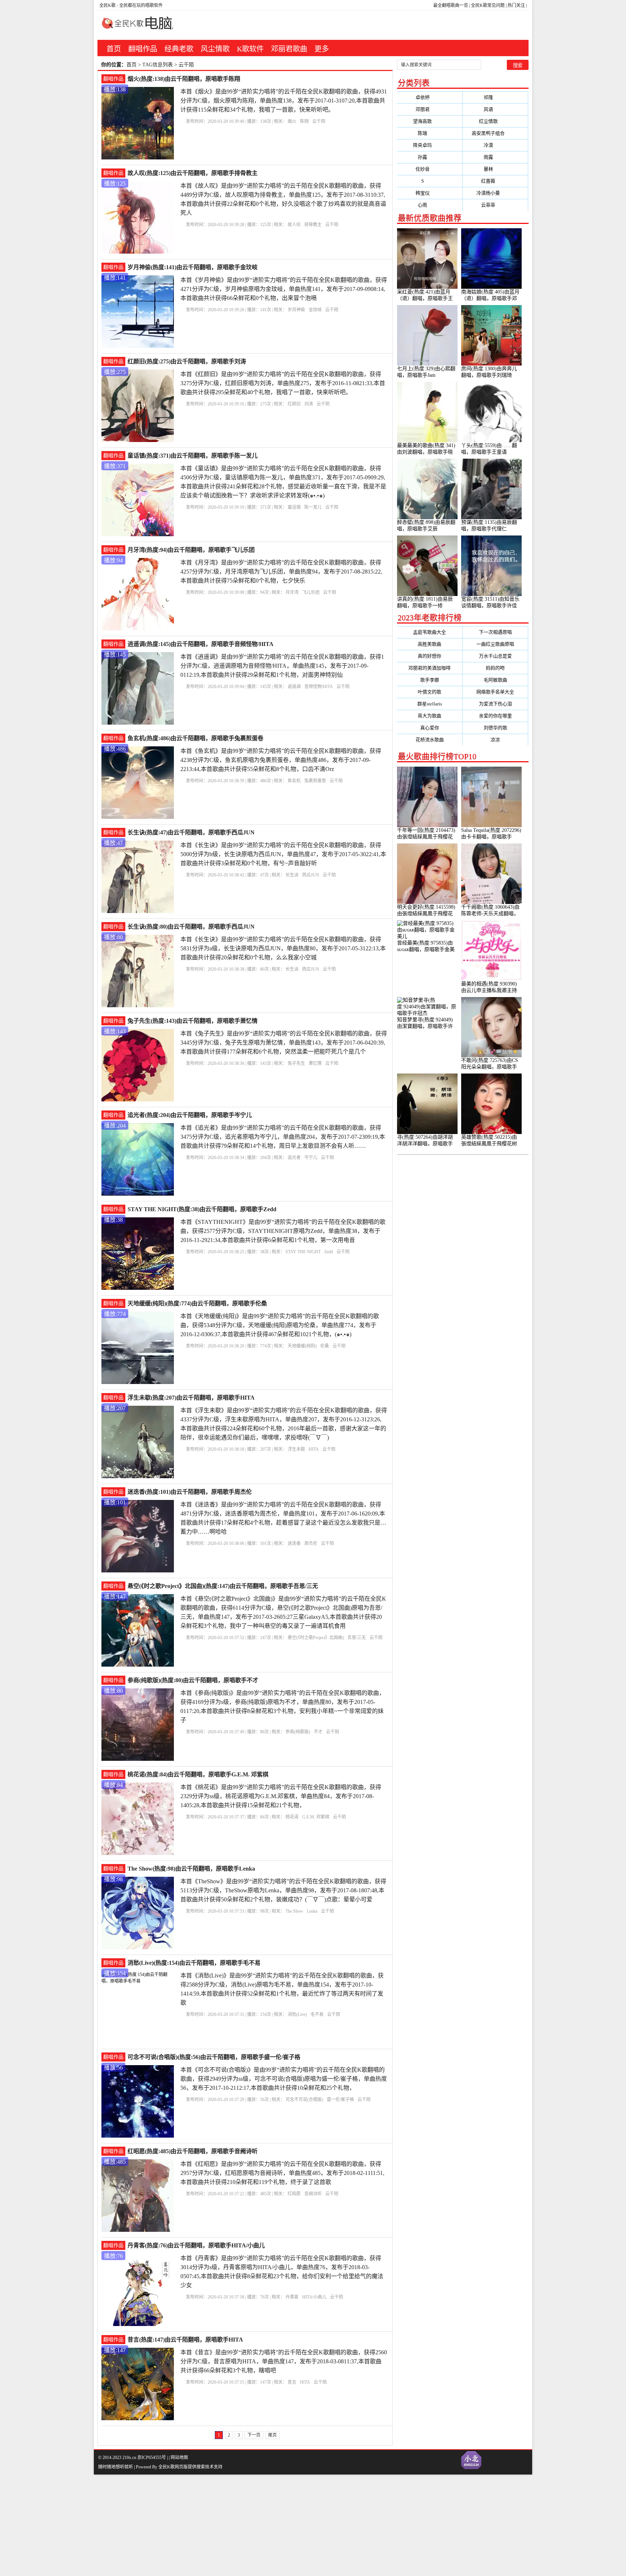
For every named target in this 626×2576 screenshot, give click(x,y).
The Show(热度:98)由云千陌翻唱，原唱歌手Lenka (191, 1869)
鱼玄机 (294, 781)
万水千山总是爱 (495, 656)
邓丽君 (430, 109)
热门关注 (516, 5)
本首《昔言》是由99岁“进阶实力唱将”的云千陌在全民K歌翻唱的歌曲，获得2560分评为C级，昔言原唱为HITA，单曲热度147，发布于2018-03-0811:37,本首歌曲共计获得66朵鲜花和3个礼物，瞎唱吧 (284, 2361)
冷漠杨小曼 (495, 193)
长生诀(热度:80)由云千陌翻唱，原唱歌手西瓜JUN (191, 927)
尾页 (272, 2435)
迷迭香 (294, 1543)
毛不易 (317, 2014)
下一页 (254, 2435)
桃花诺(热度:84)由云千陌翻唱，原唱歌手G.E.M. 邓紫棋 (198, 1774)
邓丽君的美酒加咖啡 (429, 668)
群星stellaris (430, 704)
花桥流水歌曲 (430, 740)
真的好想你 (429, 656)
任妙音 (430, 169)
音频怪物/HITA (319, 687)
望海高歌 (429, 121)
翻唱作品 (143, 49)
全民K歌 (107, 5)
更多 (322, 49)
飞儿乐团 (311, 592)
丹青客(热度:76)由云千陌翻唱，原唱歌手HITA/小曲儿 (196, 2245)
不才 (318, 1732)
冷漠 (495, 145)
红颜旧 (294, 404)
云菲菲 (495, 205)
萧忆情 (315, 1063)
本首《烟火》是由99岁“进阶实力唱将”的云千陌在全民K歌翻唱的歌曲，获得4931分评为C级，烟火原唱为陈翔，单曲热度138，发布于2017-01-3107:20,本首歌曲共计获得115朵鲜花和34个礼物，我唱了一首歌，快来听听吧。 (284, 101)
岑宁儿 (311, 1158)
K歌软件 (250, 49)
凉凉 (495, 740)
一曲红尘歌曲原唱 (495, 644)
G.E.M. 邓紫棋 (316, 1817)
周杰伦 (311, 1543)
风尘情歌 (215, 49)
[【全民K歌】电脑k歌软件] (135, 27)
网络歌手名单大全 (495, 692)
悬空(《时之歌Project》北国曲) (316, 1638)
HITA (314, 1449)
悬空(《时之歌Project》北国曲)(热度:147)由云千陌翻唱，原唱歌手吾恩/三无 (223, 1586)
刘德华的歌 (495, 728)
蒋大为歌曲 (429, 716)
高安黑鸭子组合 (495, 133)
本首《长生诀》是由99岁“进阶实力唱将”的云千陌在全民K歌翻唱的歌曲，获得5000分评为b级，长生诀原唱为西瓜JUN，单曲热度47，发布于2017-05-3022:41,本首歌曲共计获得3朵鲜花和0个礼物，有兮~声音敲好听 (283, 854)
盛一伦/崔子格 (340, 2100)
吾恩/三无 (357, 1638)
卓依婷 (430, 97)
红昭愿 (294, 2194)
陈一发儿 (313, 507)
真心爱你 (430, 728)
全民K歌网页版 (173, 2467)
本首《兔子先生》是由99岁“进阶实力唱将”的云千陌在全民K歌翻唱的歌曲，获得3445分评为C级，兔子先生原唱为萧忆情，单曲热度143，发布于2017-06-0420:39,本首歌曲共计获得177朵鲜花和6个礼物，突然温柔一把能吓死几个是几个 (284, 1043)
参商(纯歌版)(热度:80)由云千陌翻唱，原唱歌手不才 (193, 1680)
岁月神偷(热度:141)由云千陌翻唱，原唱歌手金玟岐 (193, 267)
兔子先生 (296, 1063)
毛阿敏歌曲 (495, 680)
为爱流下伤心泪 (495, 704)
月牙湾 (292, 592)
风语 (495, 109)
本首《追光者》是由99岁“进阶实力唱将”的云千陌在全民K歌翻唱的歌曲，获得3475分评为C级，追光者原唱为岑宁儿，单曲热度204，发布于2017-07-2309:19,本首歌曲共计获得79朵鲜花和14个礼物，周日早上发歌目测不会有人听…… (283, 1137)
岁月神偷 (296, 310)
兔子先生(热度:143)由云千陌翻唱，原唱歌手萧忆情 (193, 1021)
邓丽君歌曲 (289, 49)
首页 (114, 49)
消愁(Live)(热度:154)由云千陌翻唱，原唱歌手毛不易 (194, 1963)
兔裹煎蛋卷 (315, 781)
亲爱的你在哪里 (495, 716)
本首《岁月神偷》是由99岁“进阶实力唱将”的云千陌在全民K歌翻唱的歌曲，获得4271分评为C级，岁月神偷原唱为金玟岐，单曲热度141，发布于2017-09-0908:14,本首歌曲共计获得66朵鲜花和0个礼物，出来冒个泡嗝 (284, 289)
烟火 (292, 121)
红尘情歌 (495, 121)
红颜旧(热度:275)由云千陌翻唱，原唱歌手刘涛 (187, 361)
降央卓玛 (429, 145)
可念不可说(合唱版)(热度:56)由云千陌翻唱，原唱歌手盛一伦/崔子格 (214, 2057)
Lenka (312, 1911)
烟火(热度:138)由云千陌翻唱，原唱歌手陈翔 (184, 79)
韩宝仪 (430, 193)
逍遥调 (294, 687)
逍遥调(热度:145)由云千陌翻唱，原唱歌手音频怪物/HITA (201, 644)
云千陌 (319, 121)
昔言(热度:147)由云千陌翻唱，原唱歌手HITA (185, 2340)
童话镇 (294, 507)
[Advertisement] (217, 2525)
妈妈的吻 (495, 668)
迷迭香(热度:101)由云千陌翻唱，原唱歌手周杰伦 (190, 1492)
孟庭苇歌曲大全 (429, 632)
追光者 (294, 1158)
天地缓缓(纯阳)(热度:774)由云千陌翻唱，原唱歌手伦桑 (197, 1303)
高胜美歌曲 (429, 644)
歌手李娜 (430, 680)
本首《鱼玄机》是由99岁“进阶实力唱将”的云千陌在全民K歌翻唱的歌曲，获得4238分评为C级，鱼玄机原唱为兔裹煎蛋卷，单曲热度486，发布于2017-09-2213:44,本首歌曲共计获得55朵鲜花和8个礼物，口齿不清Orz (281, 760)
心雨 (429, 205)
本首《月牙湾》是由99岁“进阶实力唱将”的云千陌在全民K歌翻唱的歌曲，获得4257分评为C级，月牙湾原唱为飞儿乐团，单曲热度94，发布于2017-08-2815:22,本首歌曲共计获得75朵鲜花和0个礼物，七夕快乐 (281, 572)
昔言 (292, 2382)
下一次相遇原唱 (495, 632)
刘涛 (309, 404)
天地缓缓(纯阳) (302, 1346)
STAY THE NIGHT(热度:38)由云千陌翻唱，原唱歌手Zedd (202, 1209)
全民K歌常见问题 (488, 5)
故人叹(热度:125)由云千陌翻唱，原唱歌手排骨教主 (193, 173)
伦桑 (325, 1346)
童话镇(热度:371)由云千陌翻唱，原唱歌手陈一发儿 (193, 456)
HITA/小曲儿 (314, 2297)
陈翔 (304, 121)
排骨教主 (313, 225)
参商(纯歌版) (298, 1732)
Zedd (329, 1252)
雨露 (495, 157)
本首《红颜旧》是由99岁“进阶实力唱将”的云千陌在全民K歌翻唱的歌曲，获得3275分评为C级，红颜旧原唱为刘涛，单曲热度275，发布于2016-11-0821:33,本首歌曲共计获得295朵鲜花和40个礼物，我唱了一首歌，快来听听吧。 (283, 383)
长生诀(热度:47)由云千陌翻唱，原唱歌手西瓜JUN (191, 832)
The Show (294, 1911)
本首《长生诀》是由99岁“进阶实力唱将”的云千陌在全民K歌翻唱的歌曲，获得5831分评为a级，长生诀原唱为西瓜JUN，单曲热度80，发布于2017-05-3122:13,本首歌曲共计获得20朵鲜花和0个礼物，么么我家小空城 (283, 948)
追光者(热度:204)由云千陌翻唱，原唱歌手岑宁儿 (190, 1115)
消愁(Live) (297, 2014)
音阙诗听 (313, 2194)
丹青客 (292, 2297)
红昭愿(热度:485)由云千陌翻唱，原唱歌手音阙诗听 (193, 2151)
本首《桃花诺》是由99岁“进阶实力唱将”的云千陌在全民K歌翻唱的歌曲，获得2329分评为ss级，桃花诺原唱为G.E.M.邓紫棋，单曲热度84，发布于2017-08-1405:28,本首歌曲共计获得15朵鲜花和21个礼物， (281, 1796)
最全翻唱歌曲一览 (451, 5)
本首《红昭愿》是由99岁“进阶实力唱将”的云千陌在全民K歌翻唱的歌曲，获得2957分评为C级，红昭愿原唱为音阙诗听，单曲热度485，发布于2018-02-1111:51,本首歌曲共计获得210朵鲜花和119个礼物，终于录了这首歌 (282, 2173)
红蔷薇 (495, 181)
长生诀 (292, 875)
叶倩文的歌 (429, 692)
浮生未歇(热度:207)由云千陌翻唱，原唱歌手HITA (191, 1398)
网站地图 (179, 2458)
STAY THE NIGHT (303, 1252)
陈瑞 (429, 133)
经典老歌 (179, 49)
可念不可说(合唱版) (304, 2100)
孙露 (429, 157)
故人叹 (294, 225)
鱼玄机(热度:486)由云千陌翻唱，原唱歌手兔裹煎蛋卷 (195, 738)
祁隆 (495, 97)
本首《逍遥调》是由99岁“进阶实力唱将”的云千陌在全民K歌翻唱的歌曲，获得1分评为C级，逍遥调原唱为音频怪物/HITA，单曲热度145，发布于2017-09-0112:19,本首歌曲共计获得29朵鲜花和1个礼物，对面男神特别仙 (282, 666)
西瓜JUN (311, 875)
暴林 (495, 169)
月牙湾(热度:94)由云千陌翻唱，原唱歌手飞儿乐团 (191, 550)
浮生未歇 (296, 1449)
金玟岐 (315, 310)
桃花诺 (292, 1817)
